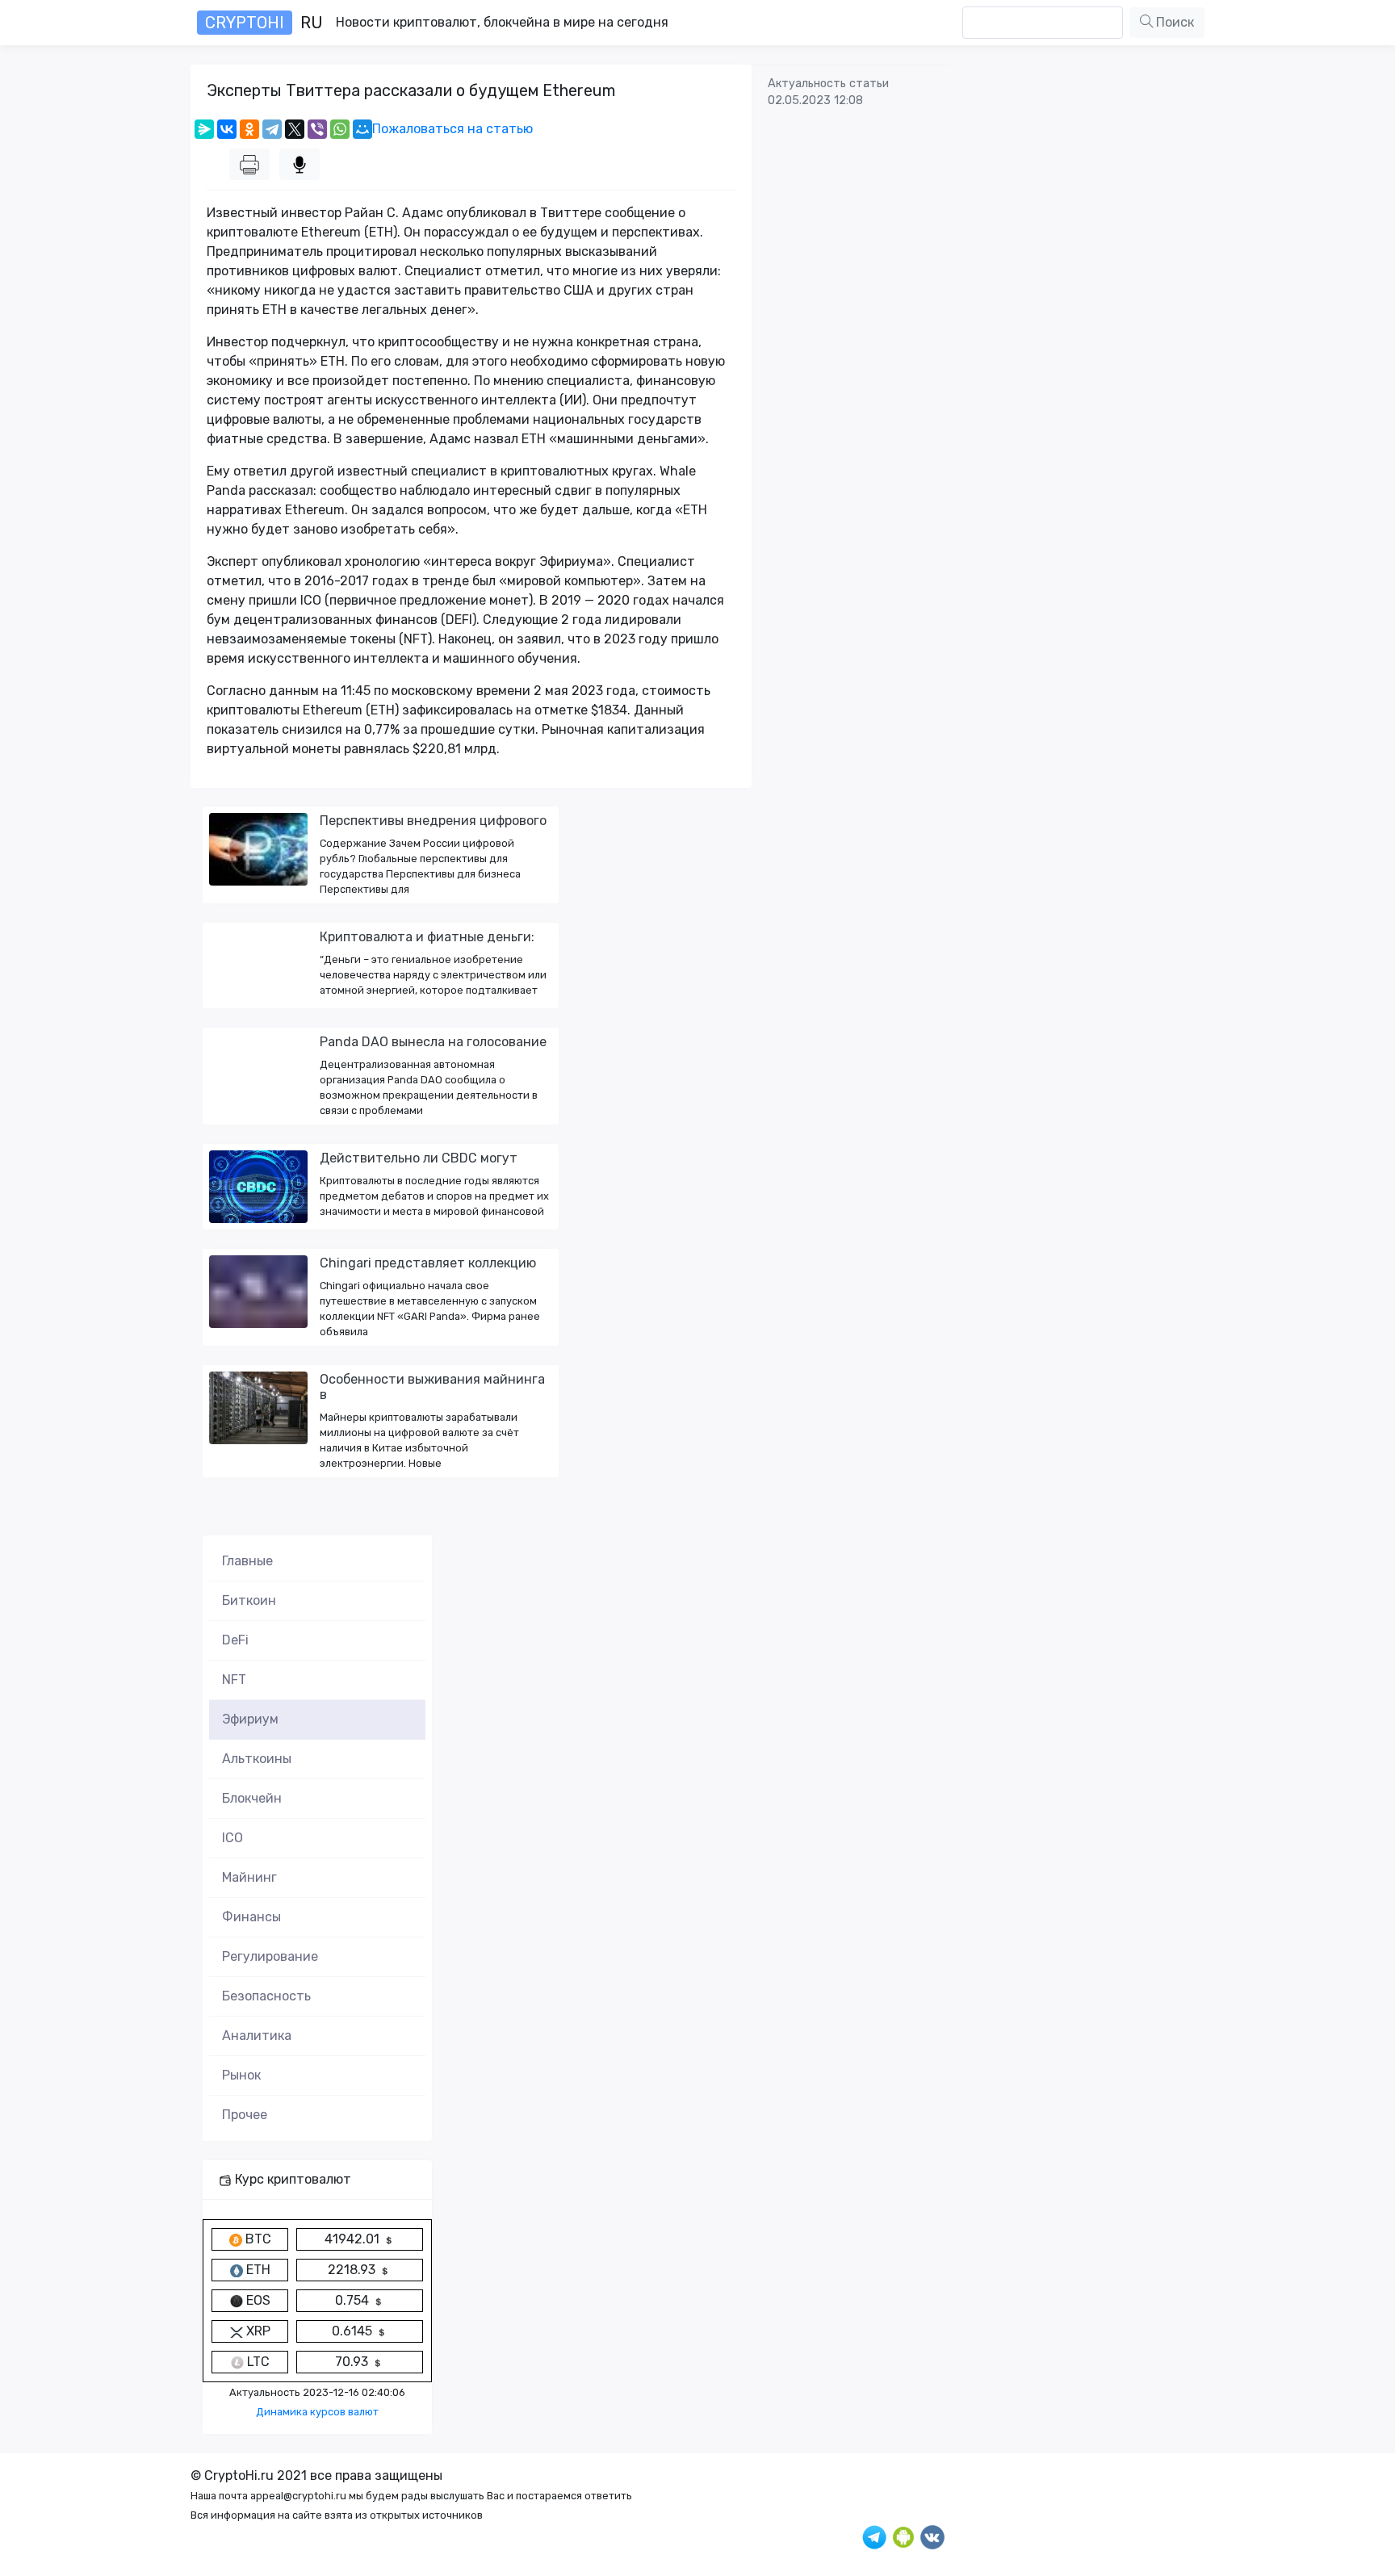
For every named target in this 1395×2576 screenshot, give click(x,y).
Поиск (1173, 22)
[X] (295, 129)
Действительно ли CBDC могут (419, 1158)
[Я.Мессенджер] (204, 129)
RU (264, 23)
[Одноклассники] (249, 129)
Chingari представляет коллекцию (428, 1263)
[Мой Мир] (362, 129)
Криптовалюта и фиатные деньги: (427, 937)
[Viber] (317, 129)
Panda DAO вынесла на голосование (433, 1042)
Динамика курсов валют (317, 2412)
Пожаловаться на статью (452, 129)
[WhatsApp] (340, 129)
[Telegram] (272, 129)
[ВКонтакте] (227, 129)
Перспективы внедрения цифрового (433, 821)
